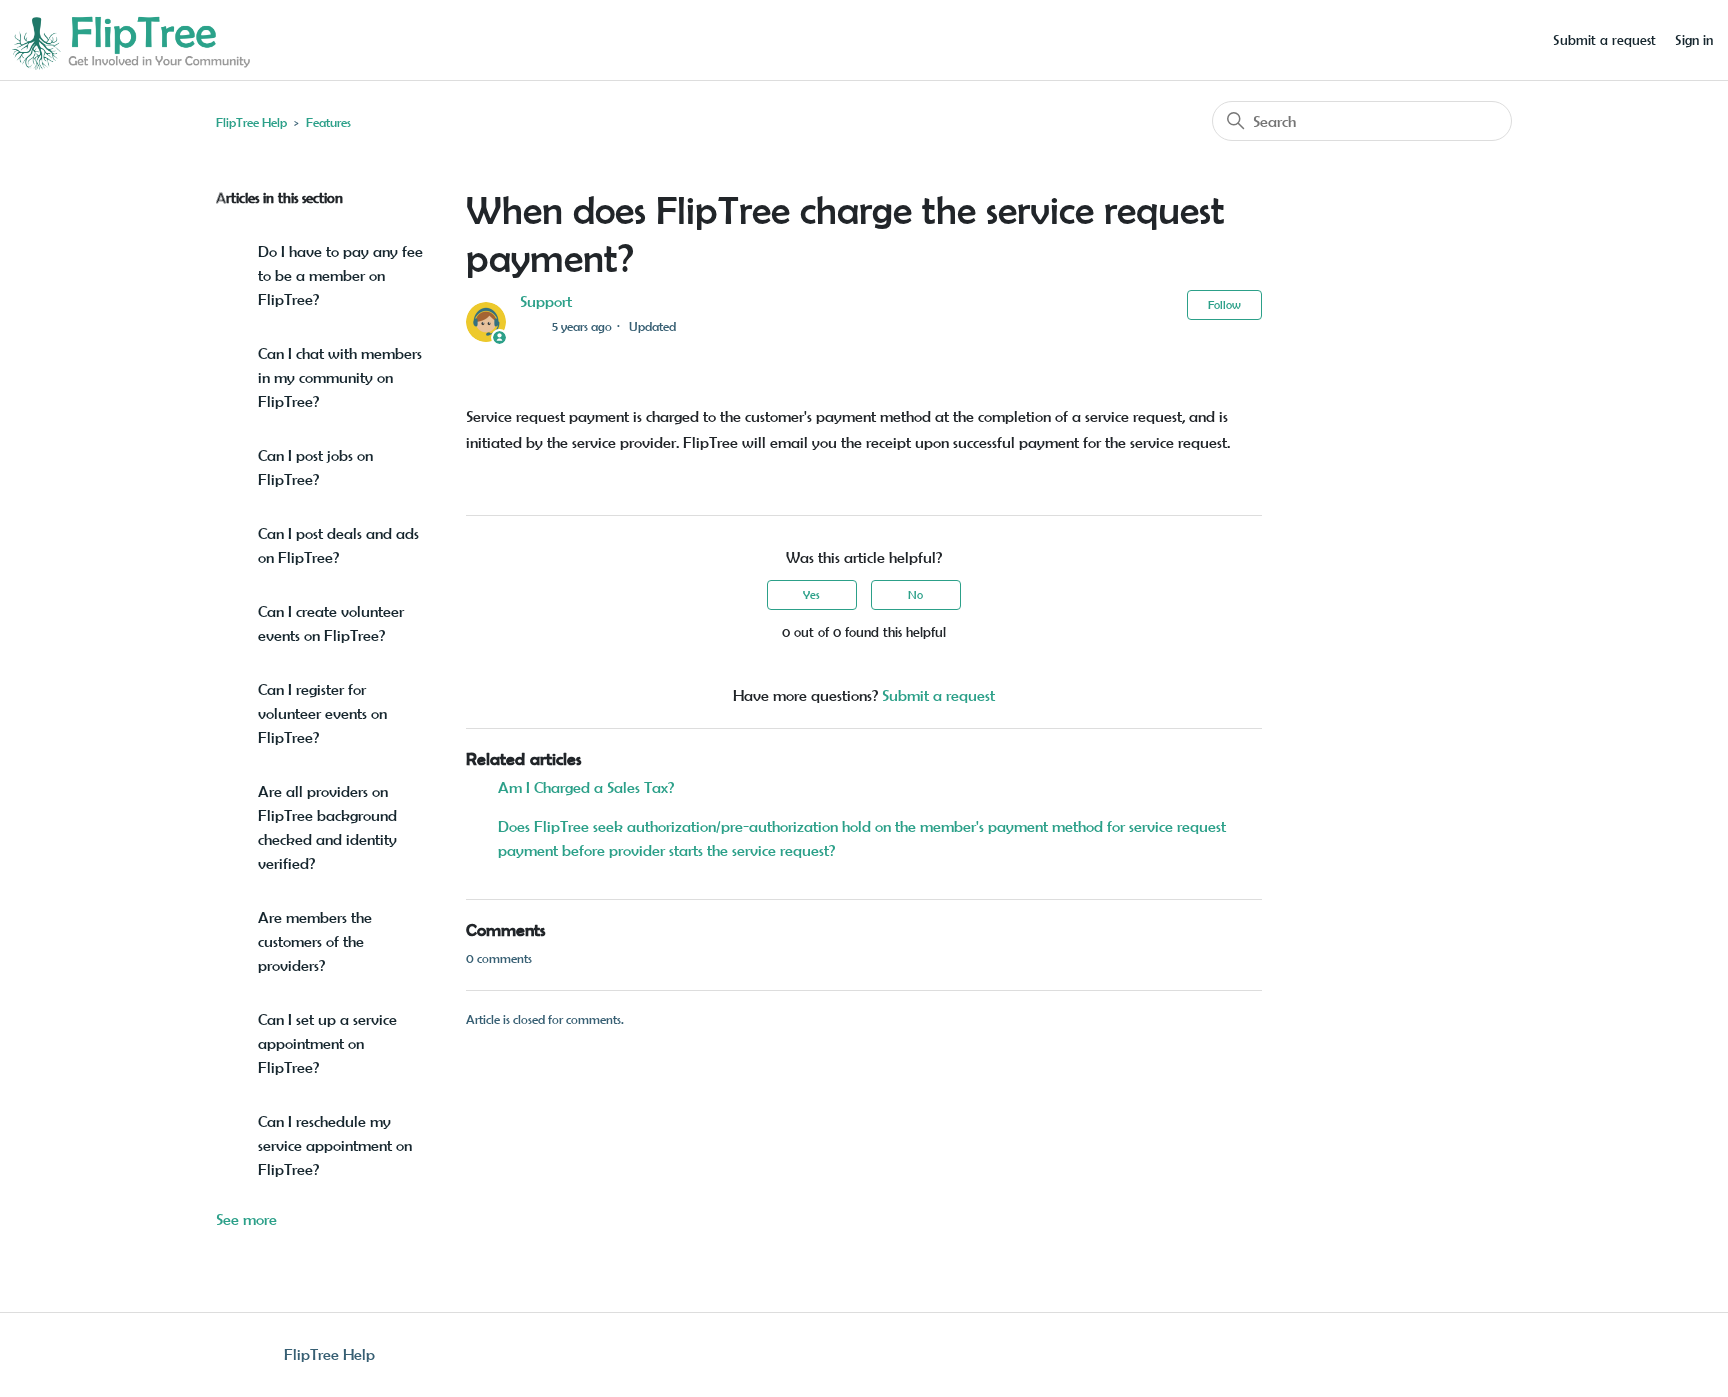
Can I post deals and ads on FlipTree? (338, 545)
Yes (811, 594)
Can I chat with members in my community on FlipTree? (340, 377)
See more (246, 1219)
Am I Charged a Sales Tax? (586, 787)
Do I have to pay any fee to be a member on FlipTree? (340, 275)
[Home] (130, 38)
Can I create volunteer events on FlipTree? (331, 623)
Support (546, 301)
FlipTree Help (251, 122)
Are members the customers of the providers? (315, 941)
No (915, 594)
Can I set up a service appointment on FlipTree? (327, 1043)
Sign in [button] (1694, 40)
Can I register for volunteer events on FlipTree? (322, 713)
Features (328, 122)
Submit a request (1604, 40)
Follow (1224, 304)
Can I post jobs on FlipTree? (315, 467)
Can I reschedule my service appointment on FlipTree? (335, 1145)
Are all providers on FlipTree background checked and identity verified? (327, 827)
